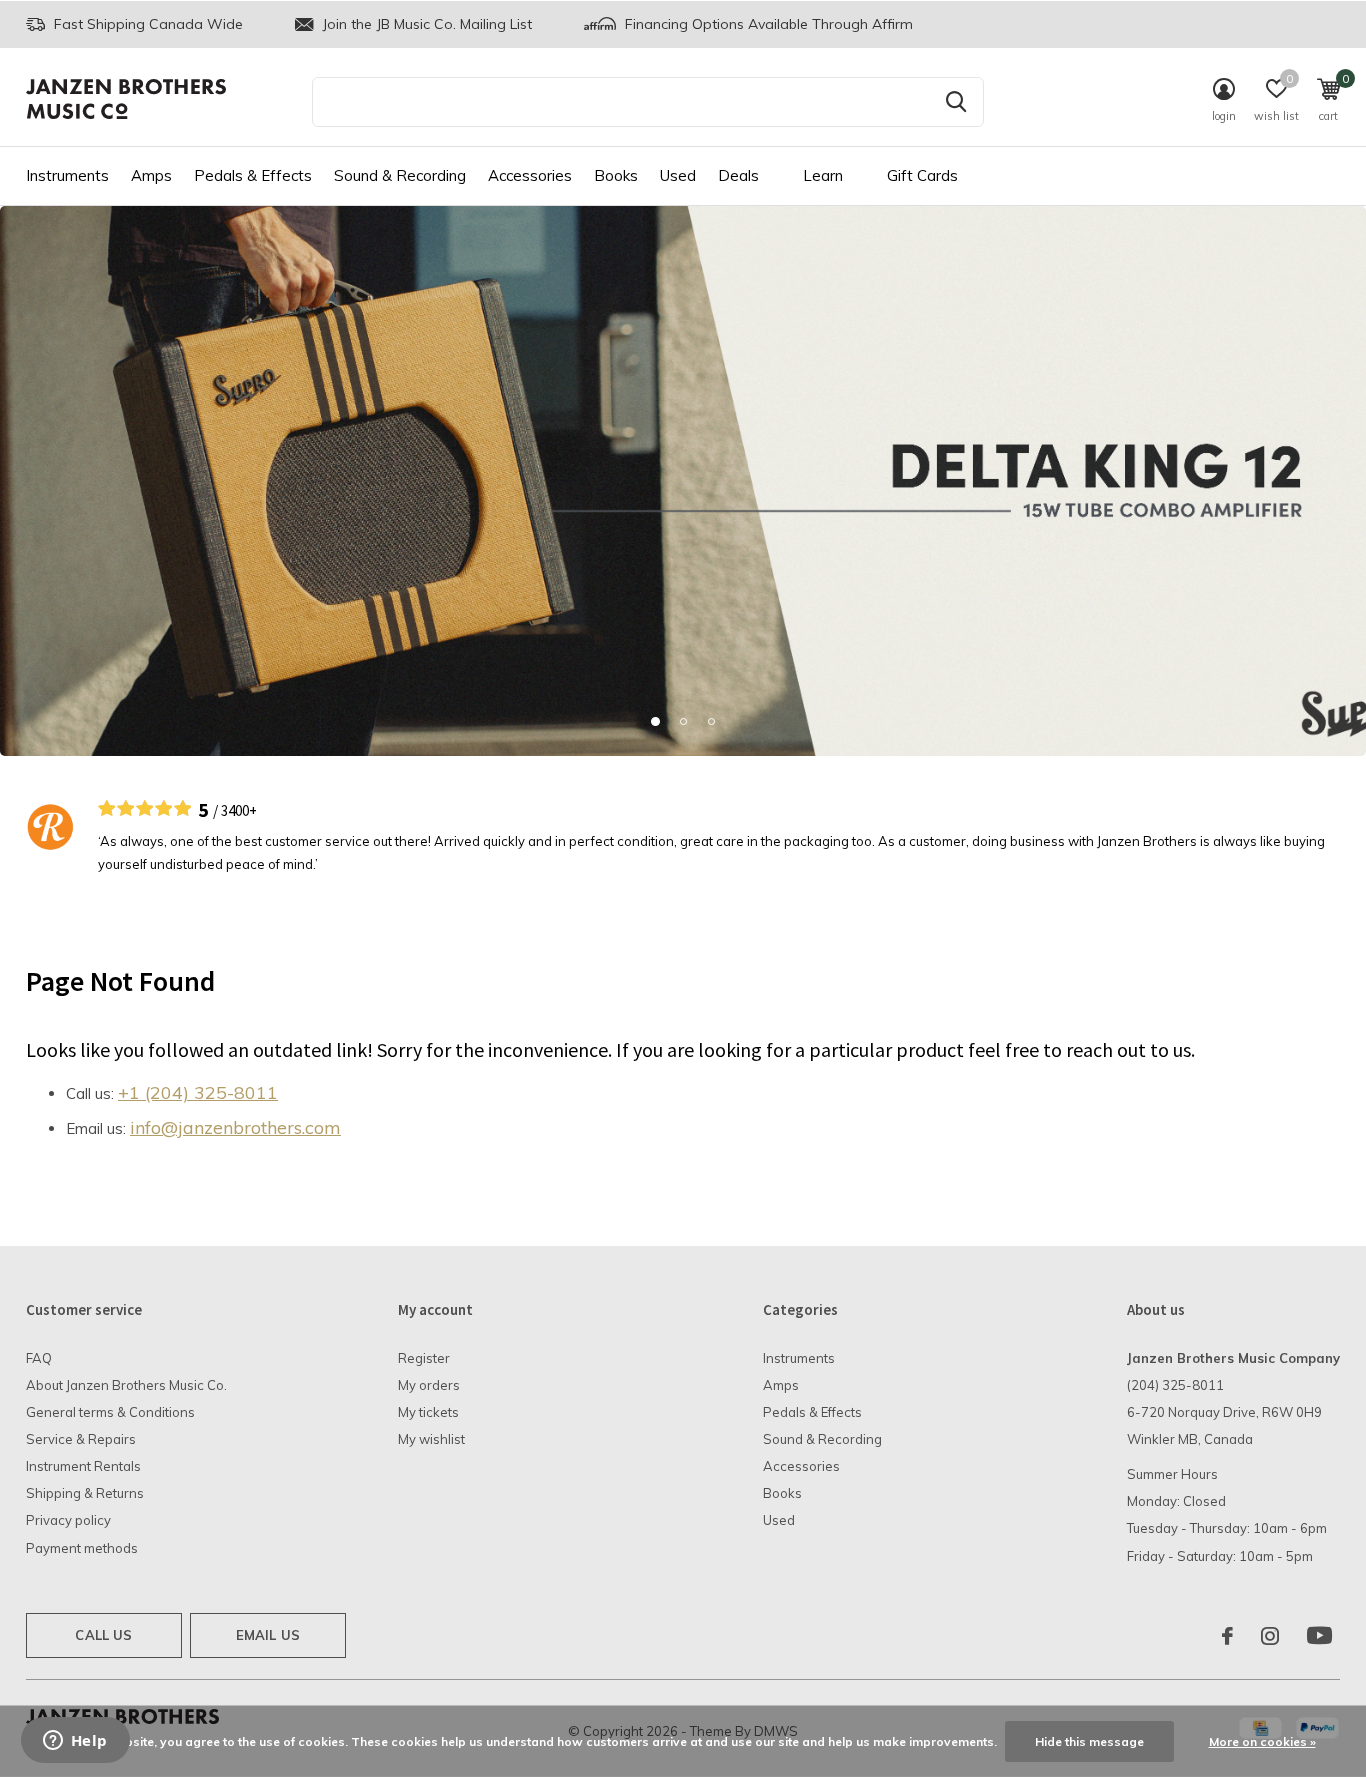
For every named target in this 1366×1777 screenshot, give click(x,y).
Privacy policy (68, 1520)
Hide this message (1089, 1741)
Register (424, 1358)
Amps (151, 175)
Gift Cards (922, 175)
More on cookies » (1262, 1741)
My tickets (428, 1412)
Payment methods (82, 1548)
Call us (103, 1635)
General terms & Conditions (110, 1412)
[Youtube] (1319, 1636)
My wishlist (431, 1439)
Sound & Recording (400, 175)
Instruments (67, 175)
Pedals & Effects (253, 175)
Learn (823, 175)
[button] (655, 721)
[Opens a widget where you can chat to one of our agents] (75, 1742)
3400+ (239, 810)
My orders (429, 1385)
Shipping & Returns (85, 1493)
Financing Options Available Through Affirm (767, 24)
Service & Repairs (81, 1439)
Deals (738, 175)
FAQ (39, 1358)
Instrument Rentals (83, 1466)
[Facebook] (1227, 1636)
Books (616, 175)
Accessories (530, 175)
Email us (268, 1635)
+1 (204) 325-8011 (198, 1092)
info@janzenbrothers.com (235, 1127)
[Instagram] (1270, 1636)
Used (678, 175)
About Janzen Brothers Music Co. (126, 1385)
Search (956, 102)
